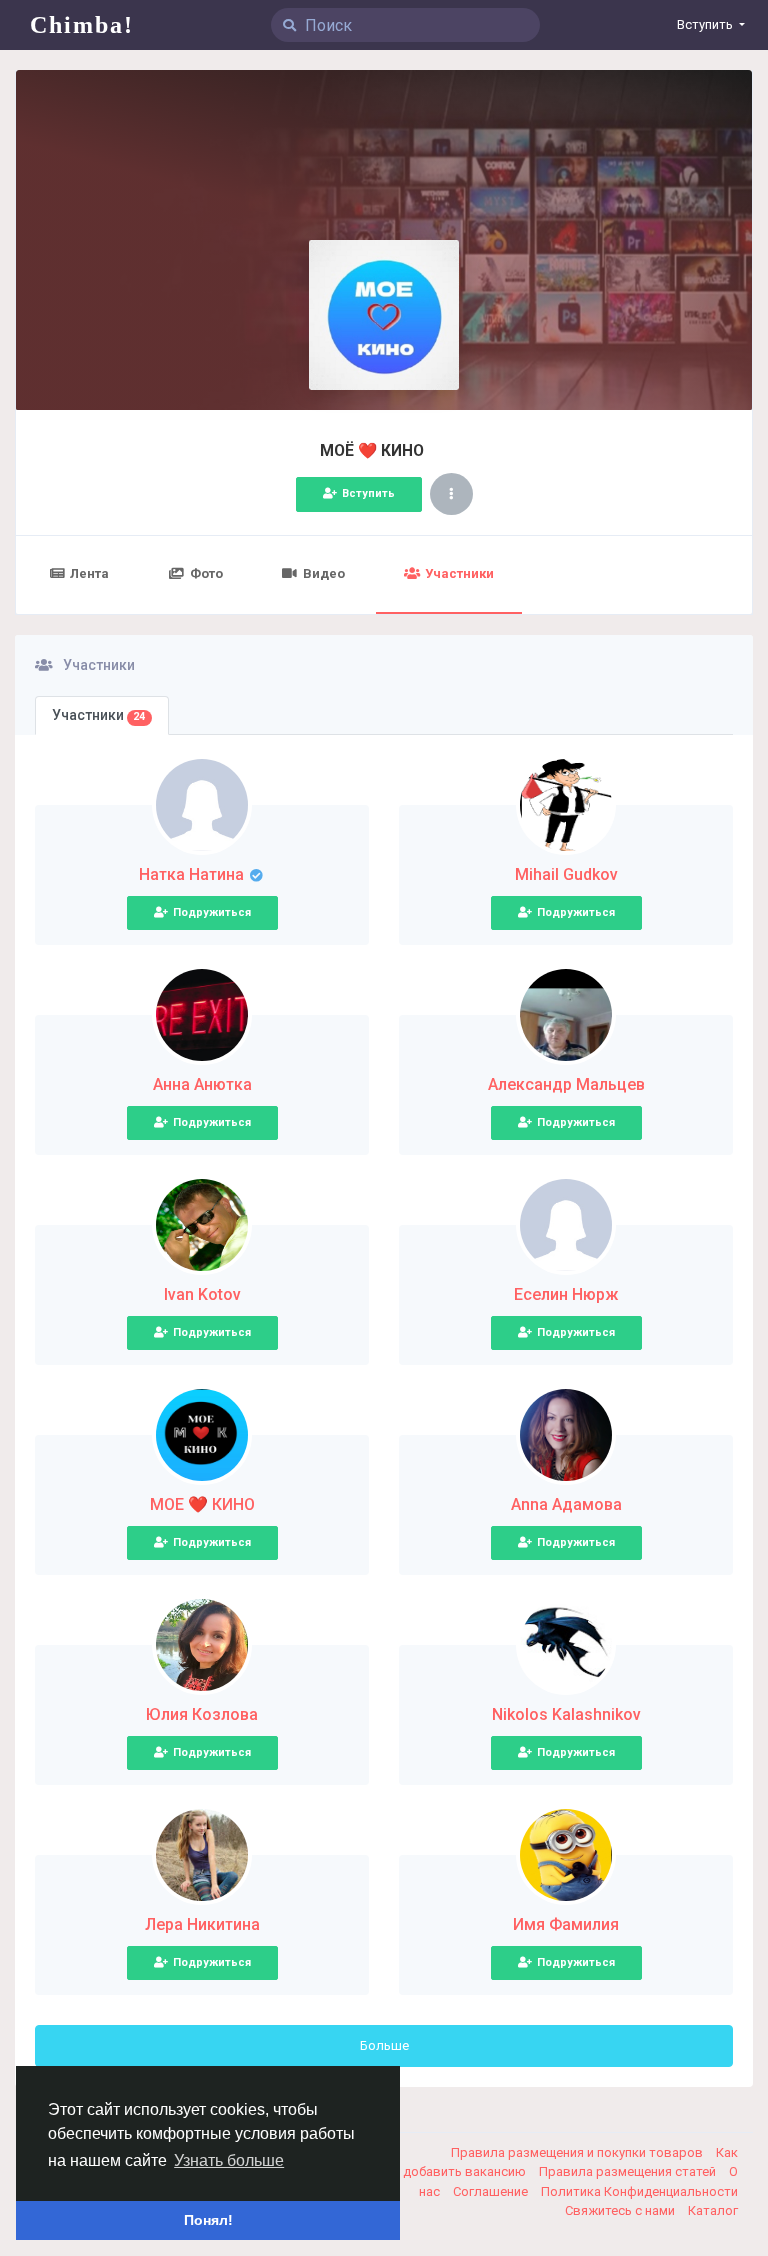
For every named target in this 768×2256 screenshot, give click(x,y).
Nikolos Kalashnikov (566, 1714)
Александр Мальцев (566, 1084)
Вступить (368, 493)
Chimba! (82, 25)
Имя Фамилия (566, 1924)
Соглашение (492, 2191)
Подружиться (212, 912)
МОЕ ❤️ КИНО (202, 1504)
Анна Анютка (202, 1084)
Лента (89, 573)
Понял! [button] (208, 2220)
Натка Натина (193, 874)
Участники (459, 573)
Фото (206, 573)
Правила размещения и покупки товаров (578, 2152)
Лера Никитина (202, 1924)
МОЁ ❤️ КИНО (374, 451)
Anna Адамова (566, 1504)
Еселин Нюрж (566, 1294)
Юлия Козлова (202, 1714)
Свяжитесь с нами (621, 2210)
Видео (324, 573)
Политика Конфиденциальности (639, 2191)
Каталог (713, 2210)
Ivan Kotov (202, 1294)
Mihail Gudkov (566, 874)
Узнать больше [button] (229, 2160)
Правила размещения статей (629, 2171)
